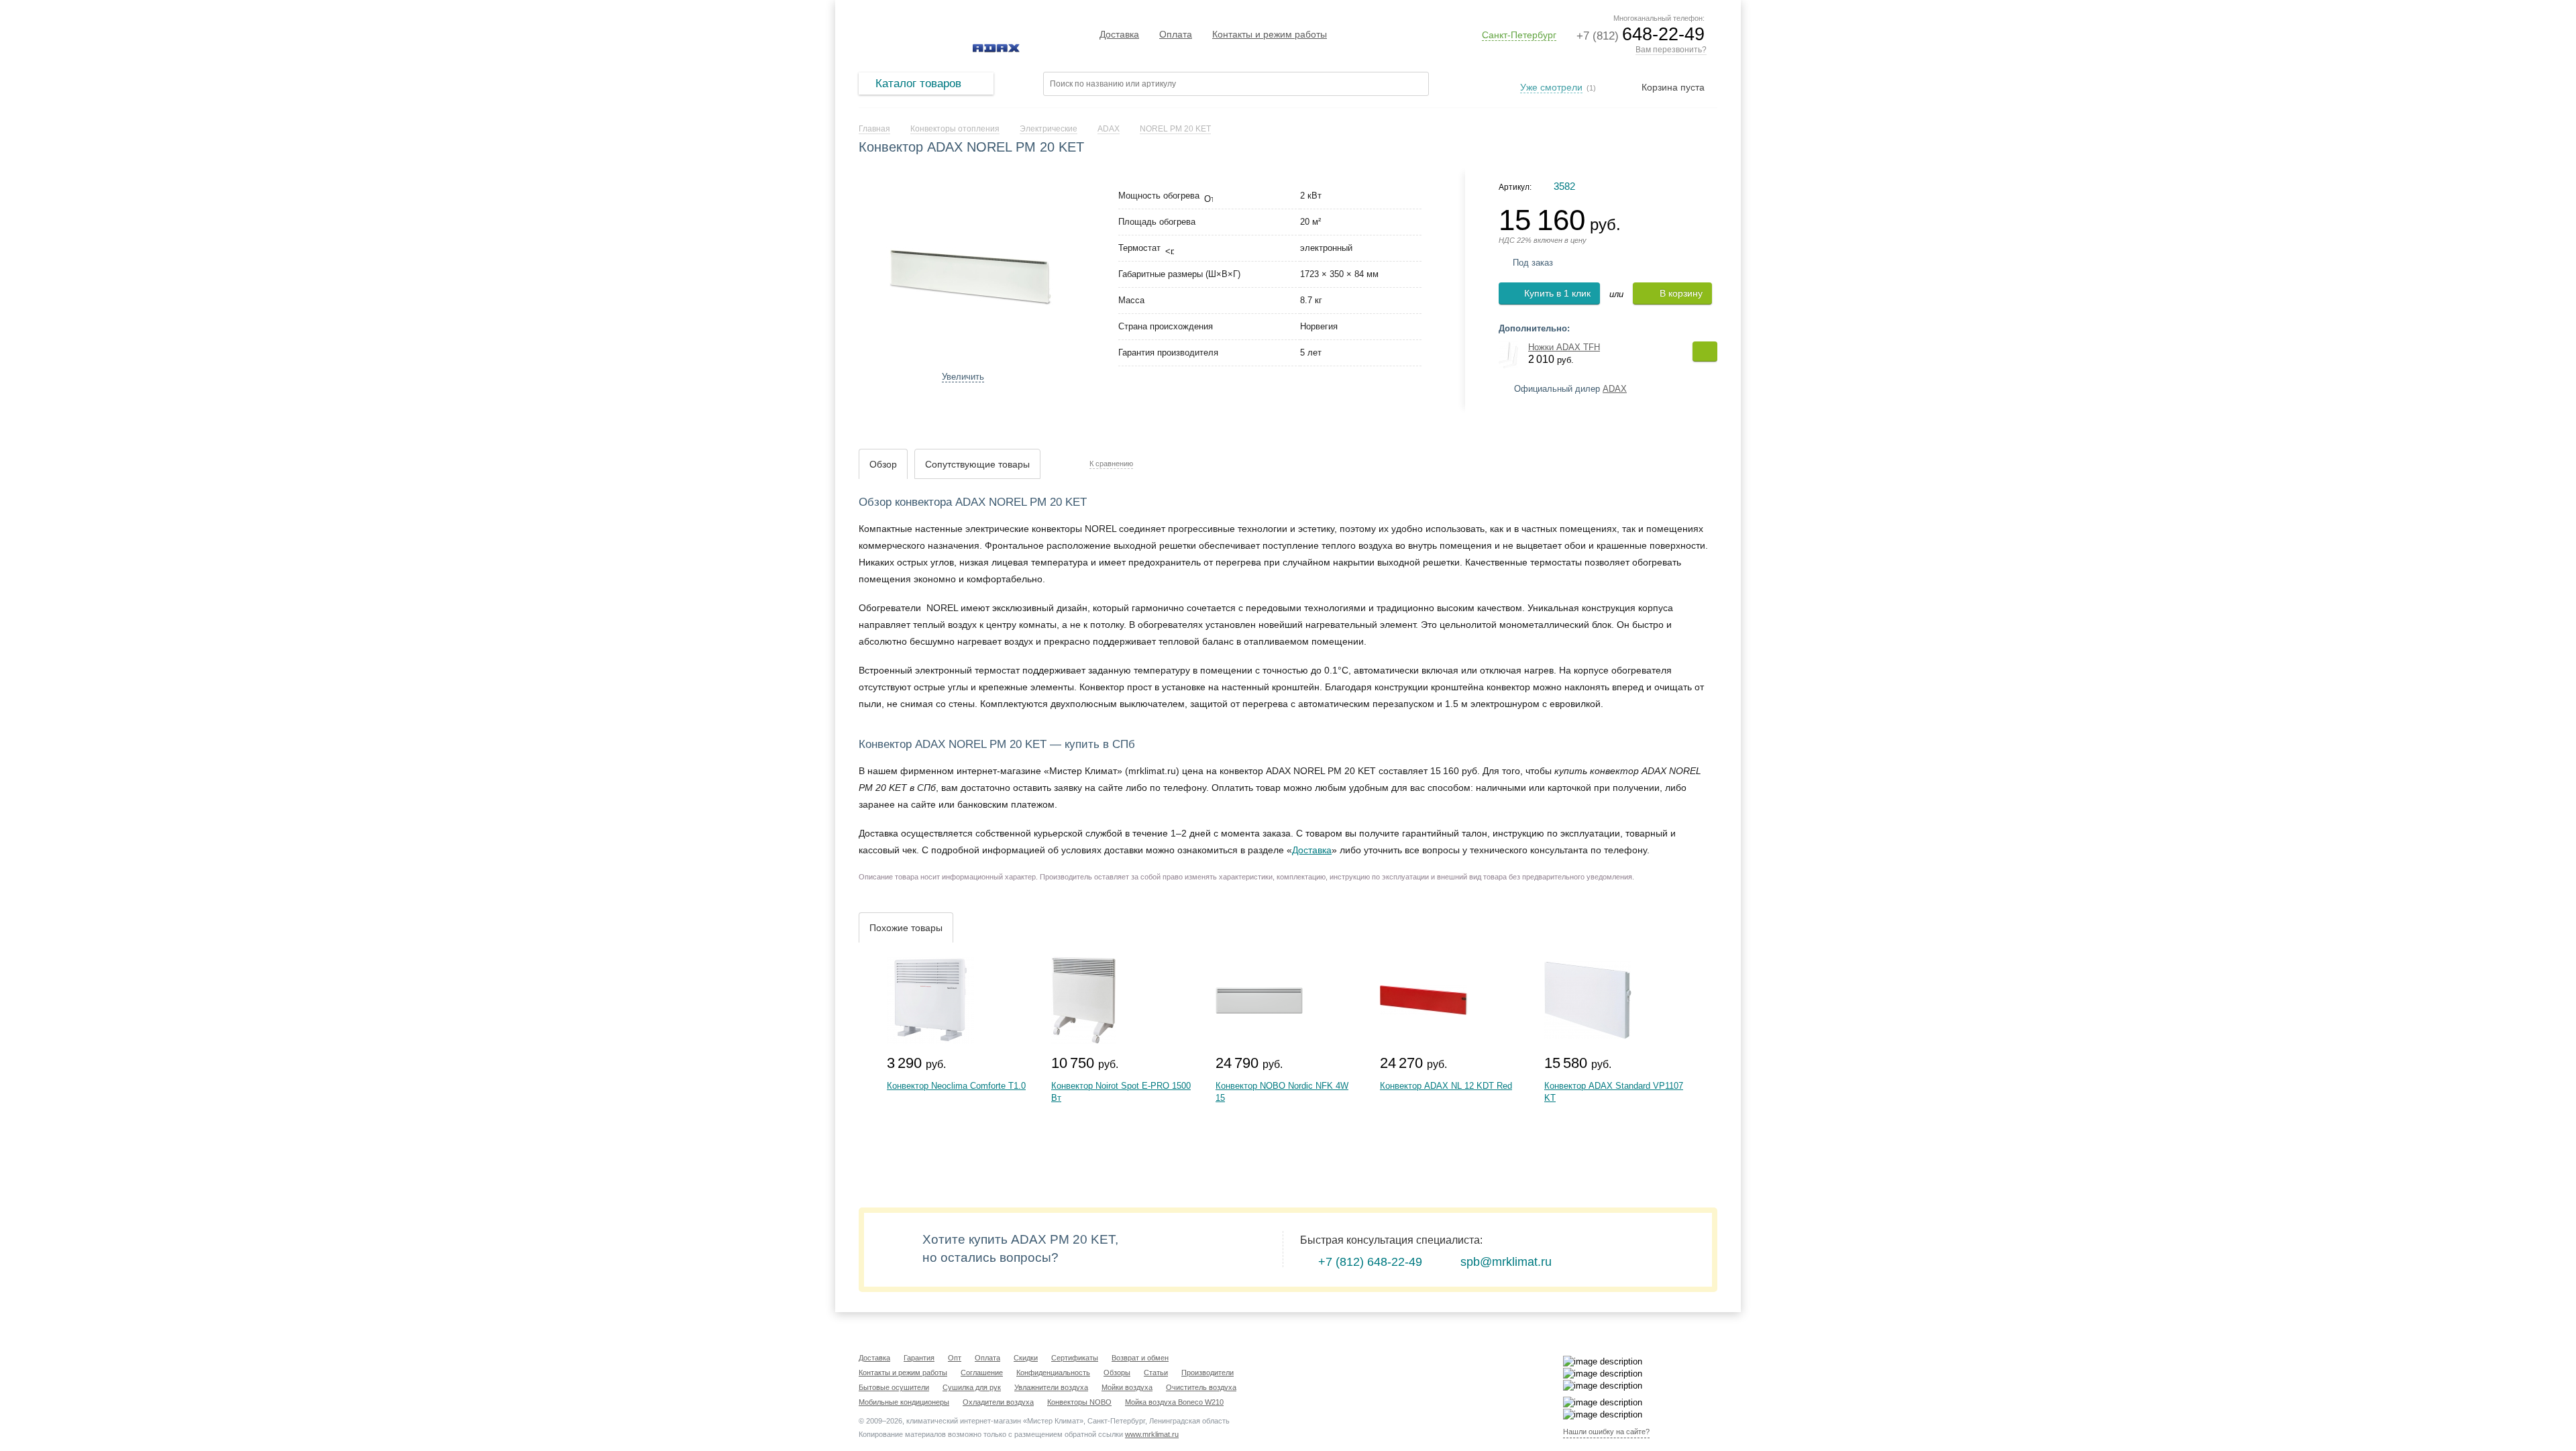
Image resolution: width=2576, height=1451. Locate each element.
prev (869, 273)
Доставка (1119, 34)
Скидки (1026, 1358)
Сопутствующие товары (977, 464)
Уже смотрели (1551, 87)
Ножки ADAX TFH (1564, 347)
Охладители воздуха (998, 1402)
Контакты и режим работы (1270, 34)
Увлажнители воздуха (1051, 1387)
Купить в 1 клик (1557, 293)
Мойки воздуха (1127, 1387)
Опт (955, 1358)
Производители (1207, 1373)
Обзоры (1117, 1373)
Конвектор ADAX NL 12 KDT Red (1446, 1086)
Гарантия (919, 1358)
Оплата (1176, 34)
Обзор (883, 464)
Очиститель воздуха (1201, 1387)
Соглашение (982, 1373)
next (1071, 273)
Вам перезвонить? (1671, 50)
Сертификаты (1075, 1358)
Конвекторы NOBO (1079, 1402)
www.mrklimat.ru (1152, 1434)
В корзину (1681, 293)
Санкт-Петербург (1519, 35)
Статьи (1156, 1373)
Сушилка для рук (972, 1387)
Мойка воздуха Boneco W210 (1174, 1402)
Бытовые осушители (894, 1387)
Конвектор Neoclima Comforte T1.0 (956, 1086)
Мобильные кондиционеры (904, 1402)
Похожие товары (906, 928)
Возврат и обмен (1140, 1358)
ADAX (1615, 389)
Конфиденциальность (1053, 1373)
